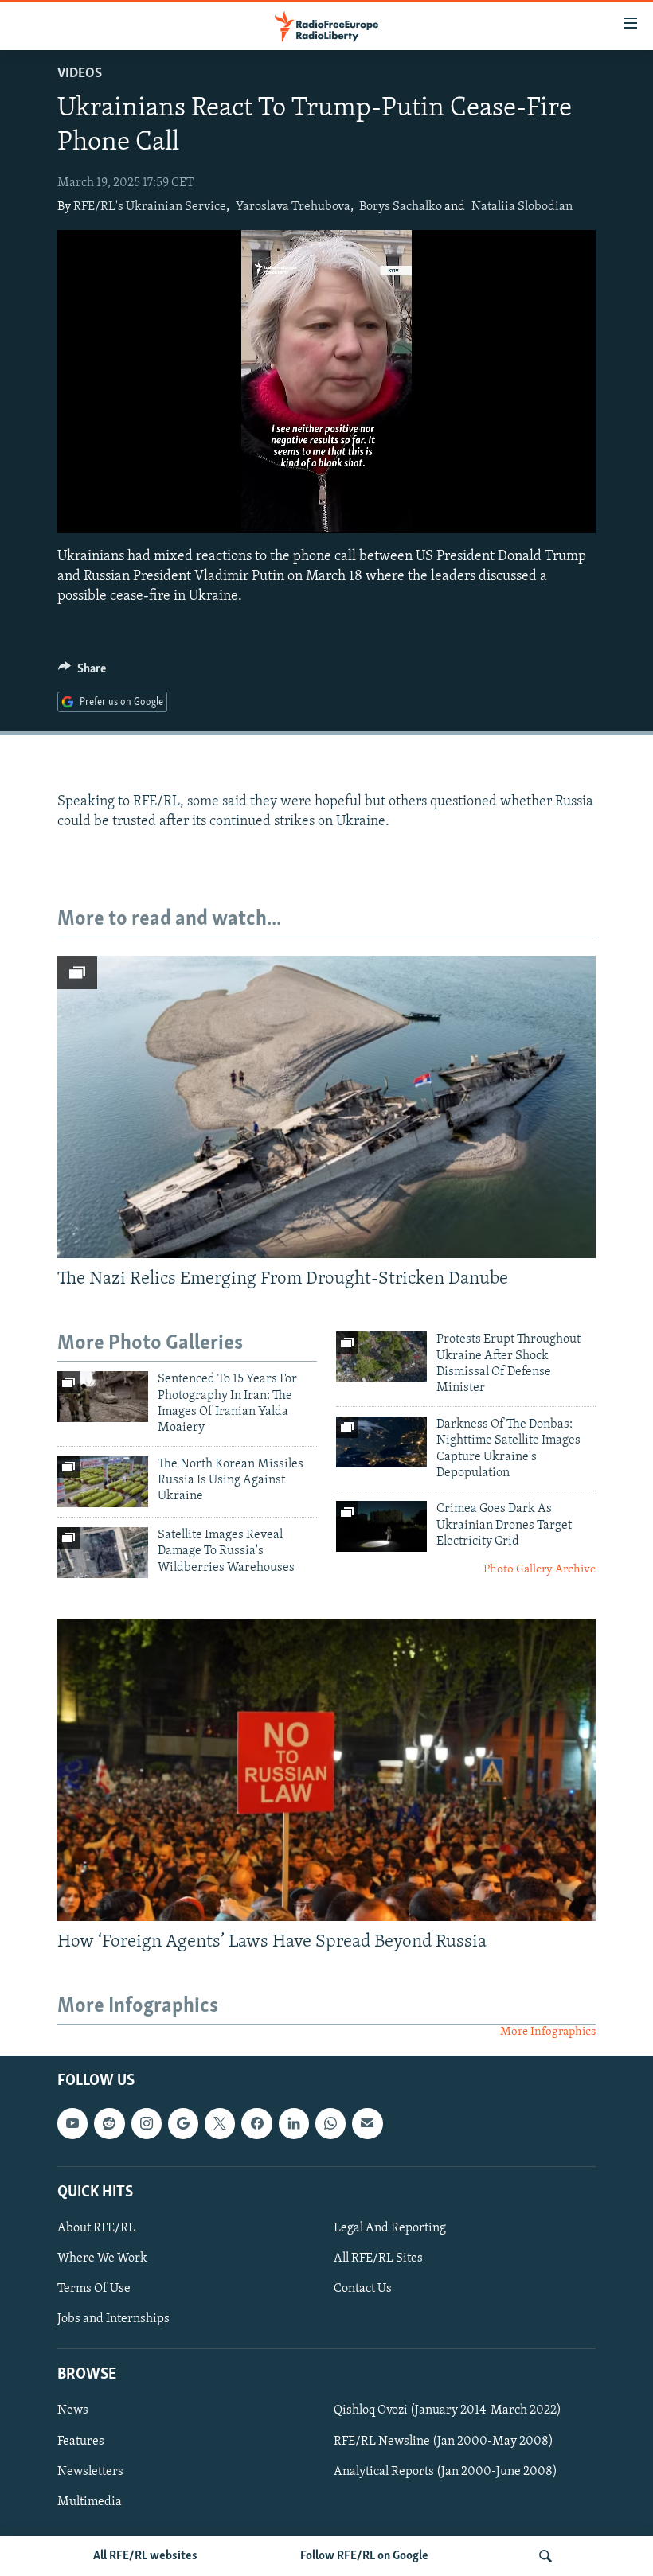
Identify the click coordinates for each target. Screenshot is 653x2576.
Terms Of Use (94, 2289)
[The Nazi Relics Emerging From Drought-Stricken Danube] (326, 1107)
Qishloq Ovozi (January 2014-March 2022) (448, 2410)
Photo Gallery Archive (540, 1570)
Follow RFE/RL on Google (364, 2556)
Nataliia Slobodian (522, 207)
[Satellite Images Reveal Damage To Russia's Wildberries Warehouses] (103, 1553)
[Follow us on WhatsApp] (330, 2123)
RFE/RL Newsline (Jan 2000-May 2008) (444, 2441)
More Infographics (548, 2032)
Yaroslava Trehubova (293, 207)
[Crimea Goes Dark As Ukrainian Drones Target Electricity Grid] (381, 1526)
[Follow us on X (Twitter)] (220, 2123)
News (73, 2410)
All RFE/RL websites (145, 2556)
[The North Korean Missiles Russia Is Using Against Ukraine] (103, 1482)
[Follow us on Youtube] (72, 2123)
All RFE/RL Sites (378, 2258)
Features (81, 2441)
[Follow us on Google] (183, 2123)
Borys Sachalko (401, 207)
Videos (80, 74)
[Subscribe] (367, 2123)
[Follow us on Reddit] (109, 2123)
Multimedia (90, 2501)
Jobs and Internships (113, 2319)
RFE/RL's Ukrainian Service (150, 207)
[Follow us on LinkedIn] (294, 2123)
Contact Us (363, 2289)
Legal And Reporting (390, 2228)
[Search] (545, 2556)
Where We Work (102, 2258)
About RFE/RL (96, 2228)
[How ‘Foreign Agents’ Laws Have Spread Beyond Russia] (326, 1770)
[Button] (82, 672)
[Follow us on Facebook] (256, 2123)
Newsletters (90, 2471)
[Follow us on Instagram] (147, 2123)
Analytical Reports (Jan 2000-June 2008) (446, 2471)
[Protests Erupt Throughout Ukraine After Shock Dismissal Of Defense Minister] (381, 1357)
